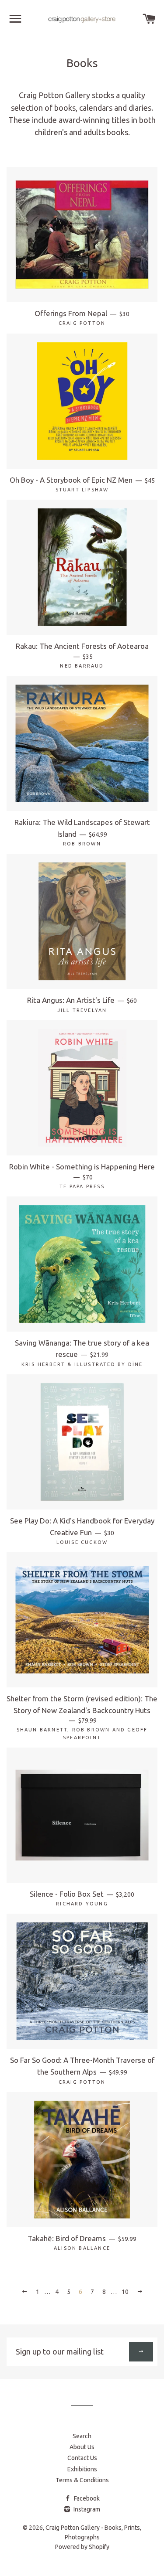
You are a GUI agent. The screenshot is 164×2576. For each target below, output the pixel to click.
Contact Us (82, 2458)
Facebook (86, 2498)
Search (82, 2436)
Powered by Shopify (82, 2547)
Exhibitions (82, 2469)
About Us (82, 2447)
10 (125, 2292)
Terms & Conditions (82, 2480)
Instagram (86, 2509)
